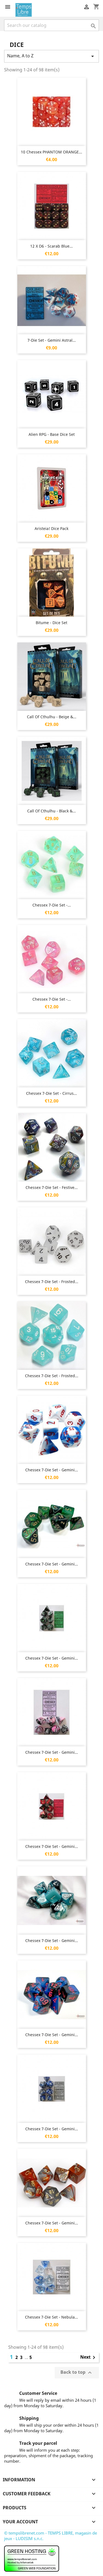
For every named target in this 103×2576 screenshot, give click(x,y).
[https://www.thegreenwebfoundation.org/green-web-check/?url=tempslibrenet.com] (32, 2558)
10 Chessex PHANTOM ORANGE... (51, 152)
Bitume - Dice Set (51, 623)
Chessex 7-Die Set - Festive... (52, 1187)
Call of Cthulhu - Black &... (51, 811)
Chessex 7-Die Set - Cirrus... (51, 1093)
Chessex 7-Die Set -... (52, 905)
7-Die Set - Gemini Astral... (52, 340)
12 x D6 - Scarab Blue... (51, 246)
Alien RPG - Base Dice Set (52, 434)
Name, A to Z (51, 56)
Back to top (77, 2373)
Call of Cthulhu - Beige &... (52, 717)
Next (89, 2358)
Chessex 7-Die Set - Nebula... (51, 2317)
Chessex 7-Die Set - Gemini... (52, 1470)
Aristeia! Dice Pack (51, 528)
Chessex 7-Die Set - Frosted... (52, 1282)
